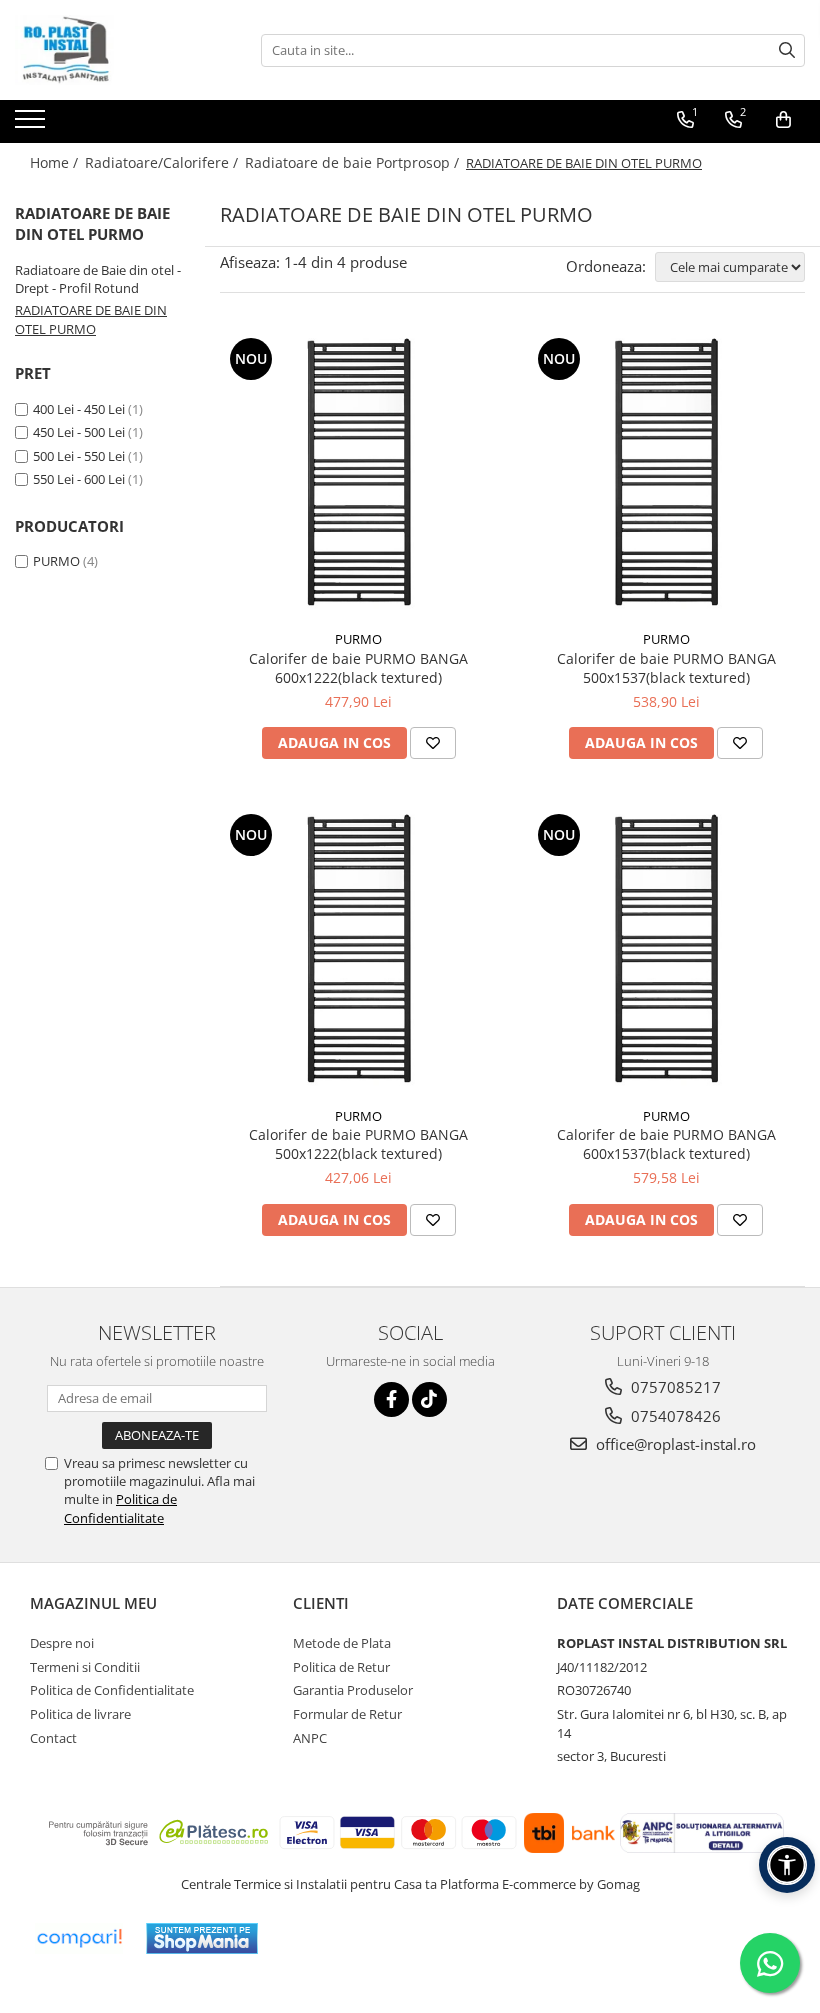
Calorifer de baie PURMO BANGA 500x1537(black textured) (666, 668)
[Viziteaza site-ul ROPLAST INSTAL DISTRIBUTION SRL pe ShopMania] (202, 1938)
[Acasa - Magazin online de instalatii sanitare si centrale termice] (115, 50)
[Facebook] (391, 1399)
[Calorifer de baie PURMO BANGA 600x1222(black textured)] (359, 477)
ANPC (310, 1738)
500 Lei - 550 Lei (79, 456)
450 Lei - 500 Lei (79, 432)
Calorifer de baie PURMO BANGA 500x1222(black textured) (358, 1144)
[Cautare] (787, 50)
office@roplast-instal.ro (674, 1444)
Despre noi (62, 1643)
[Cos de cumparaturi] (783, 120)
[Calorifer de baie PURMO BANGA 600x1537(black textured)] (667, 953)
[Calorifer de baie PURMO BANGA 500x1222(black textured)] (359, 953)
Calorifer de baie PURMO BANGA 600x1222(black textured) (358, 668)
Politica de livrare (80, 1714)
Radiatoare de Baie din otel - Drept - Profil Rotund (98, 279)
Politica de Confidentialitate (120, 1508)
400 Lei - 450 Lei (79, 409)
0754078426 (674, 1416)
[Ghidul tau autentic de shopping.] (79, 1938)
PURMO (56, 561)
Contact (53, 1738)
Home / (56, 162)
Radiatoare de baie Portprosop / (354, 162)
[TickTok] (429, 1399)
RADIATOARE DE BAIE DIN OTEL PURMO (91, 319)
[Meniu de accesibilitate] (787, 1865)
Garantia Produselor (353, 1690)
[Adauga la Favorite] (433, 743)
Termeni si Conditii (85, 1667)
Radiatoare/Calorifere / (163, 162)
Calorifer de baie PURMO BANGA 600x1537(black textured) (666, 1144)
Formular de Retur (347, 1714)
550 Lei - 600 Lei (79, 479)
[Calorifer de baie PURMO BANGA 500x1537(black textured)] (667, 477)
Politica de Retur (341, 1667)
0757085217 (674, 1387)
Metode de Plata (342, 1643)
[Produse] (32, 125)
